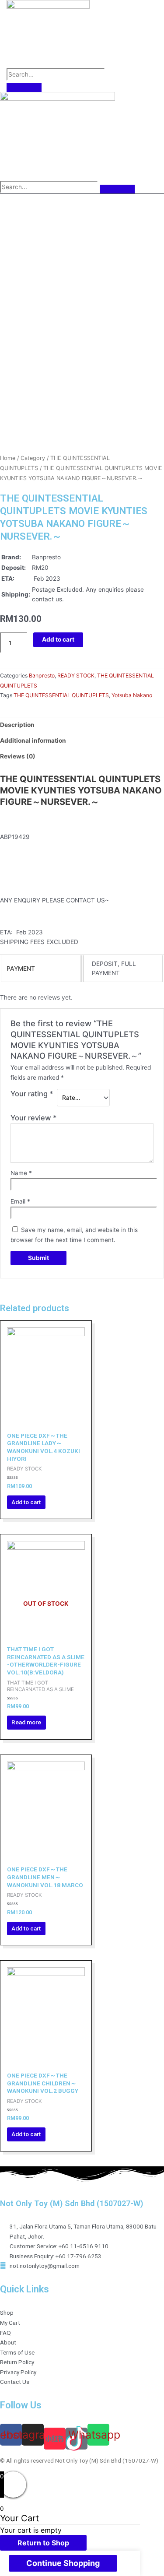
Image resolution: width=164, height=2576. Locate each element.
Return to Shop (43, 2543)
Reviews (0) (18, 756)
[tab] (82, 725)
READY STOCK (76, 676)
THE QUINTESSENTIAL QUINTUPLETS (61, 695)
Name (21, 1173)
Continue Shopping (63, 2563)
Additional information (33, 741)
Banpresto (42, 676)
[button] (14, 29)
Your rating (32, 1094)
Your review (34, 1118)
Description (17, 725)
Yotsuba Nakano (132, 695)
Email (20, 1201)
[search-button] (24, 88)
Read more (26, 1722)
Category (33, 458)
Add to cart (58, 639)
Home (8, 458)
